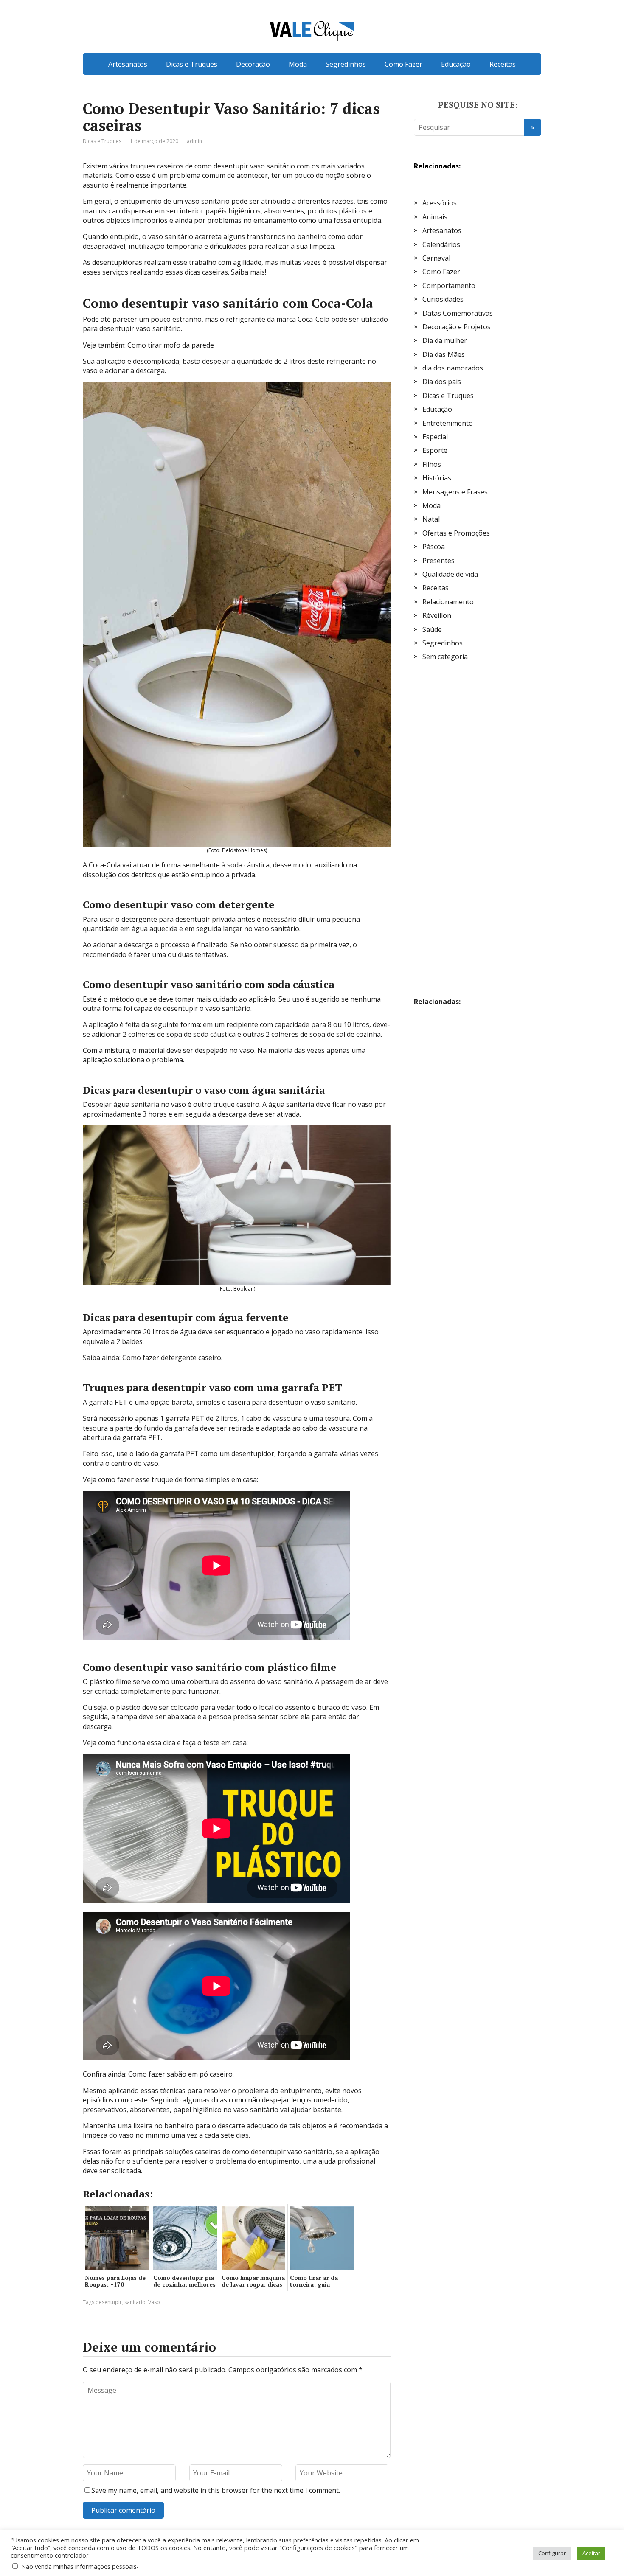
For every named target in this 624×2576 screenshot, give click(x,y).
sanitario (135, 2302)
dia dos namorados (453, 368)
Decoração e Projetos (457, 327)
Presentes (438, 561)
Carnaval (436, 258)
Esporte (435, 450)
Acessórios (440, 203)
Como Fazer (403, 64)
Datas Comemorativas (458, 313)
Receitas (503, 64)
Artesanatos (128, 64)
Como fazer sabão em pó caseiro (180, 2074)
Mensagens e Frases (455, 492)
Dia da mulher (445, 340)
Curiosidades (443, 299)
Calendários (441, 244)
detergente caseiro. (192, 1358)
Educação (456, 64)
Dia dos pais (442, 382)
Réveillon (437, 615)
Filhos (432, 464)
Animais (435, 217)
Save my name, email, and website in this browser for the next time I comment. (216, 2490)
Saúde (432, 629)
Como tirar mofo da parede (171, 345)
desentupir (109, 2302)
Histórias (437, 478)
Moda (298, 64)
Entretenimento (448, 423)
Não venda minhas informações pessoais (79, 2566)
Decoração (253, 64)
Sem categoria (445, 657)
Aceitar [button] (591, 2553)
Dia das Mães (444, 354)
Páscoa (434, 547)
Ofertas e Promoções (456, 533)
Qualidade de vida (450, 574)
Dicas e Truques (192, 64)
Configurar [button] (552, 2553)
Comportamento (449, 286)
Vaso (154, 2302)
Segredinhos (346, 64)
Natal (431, 519)
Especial (435, 437)
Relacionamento (448, 602)
